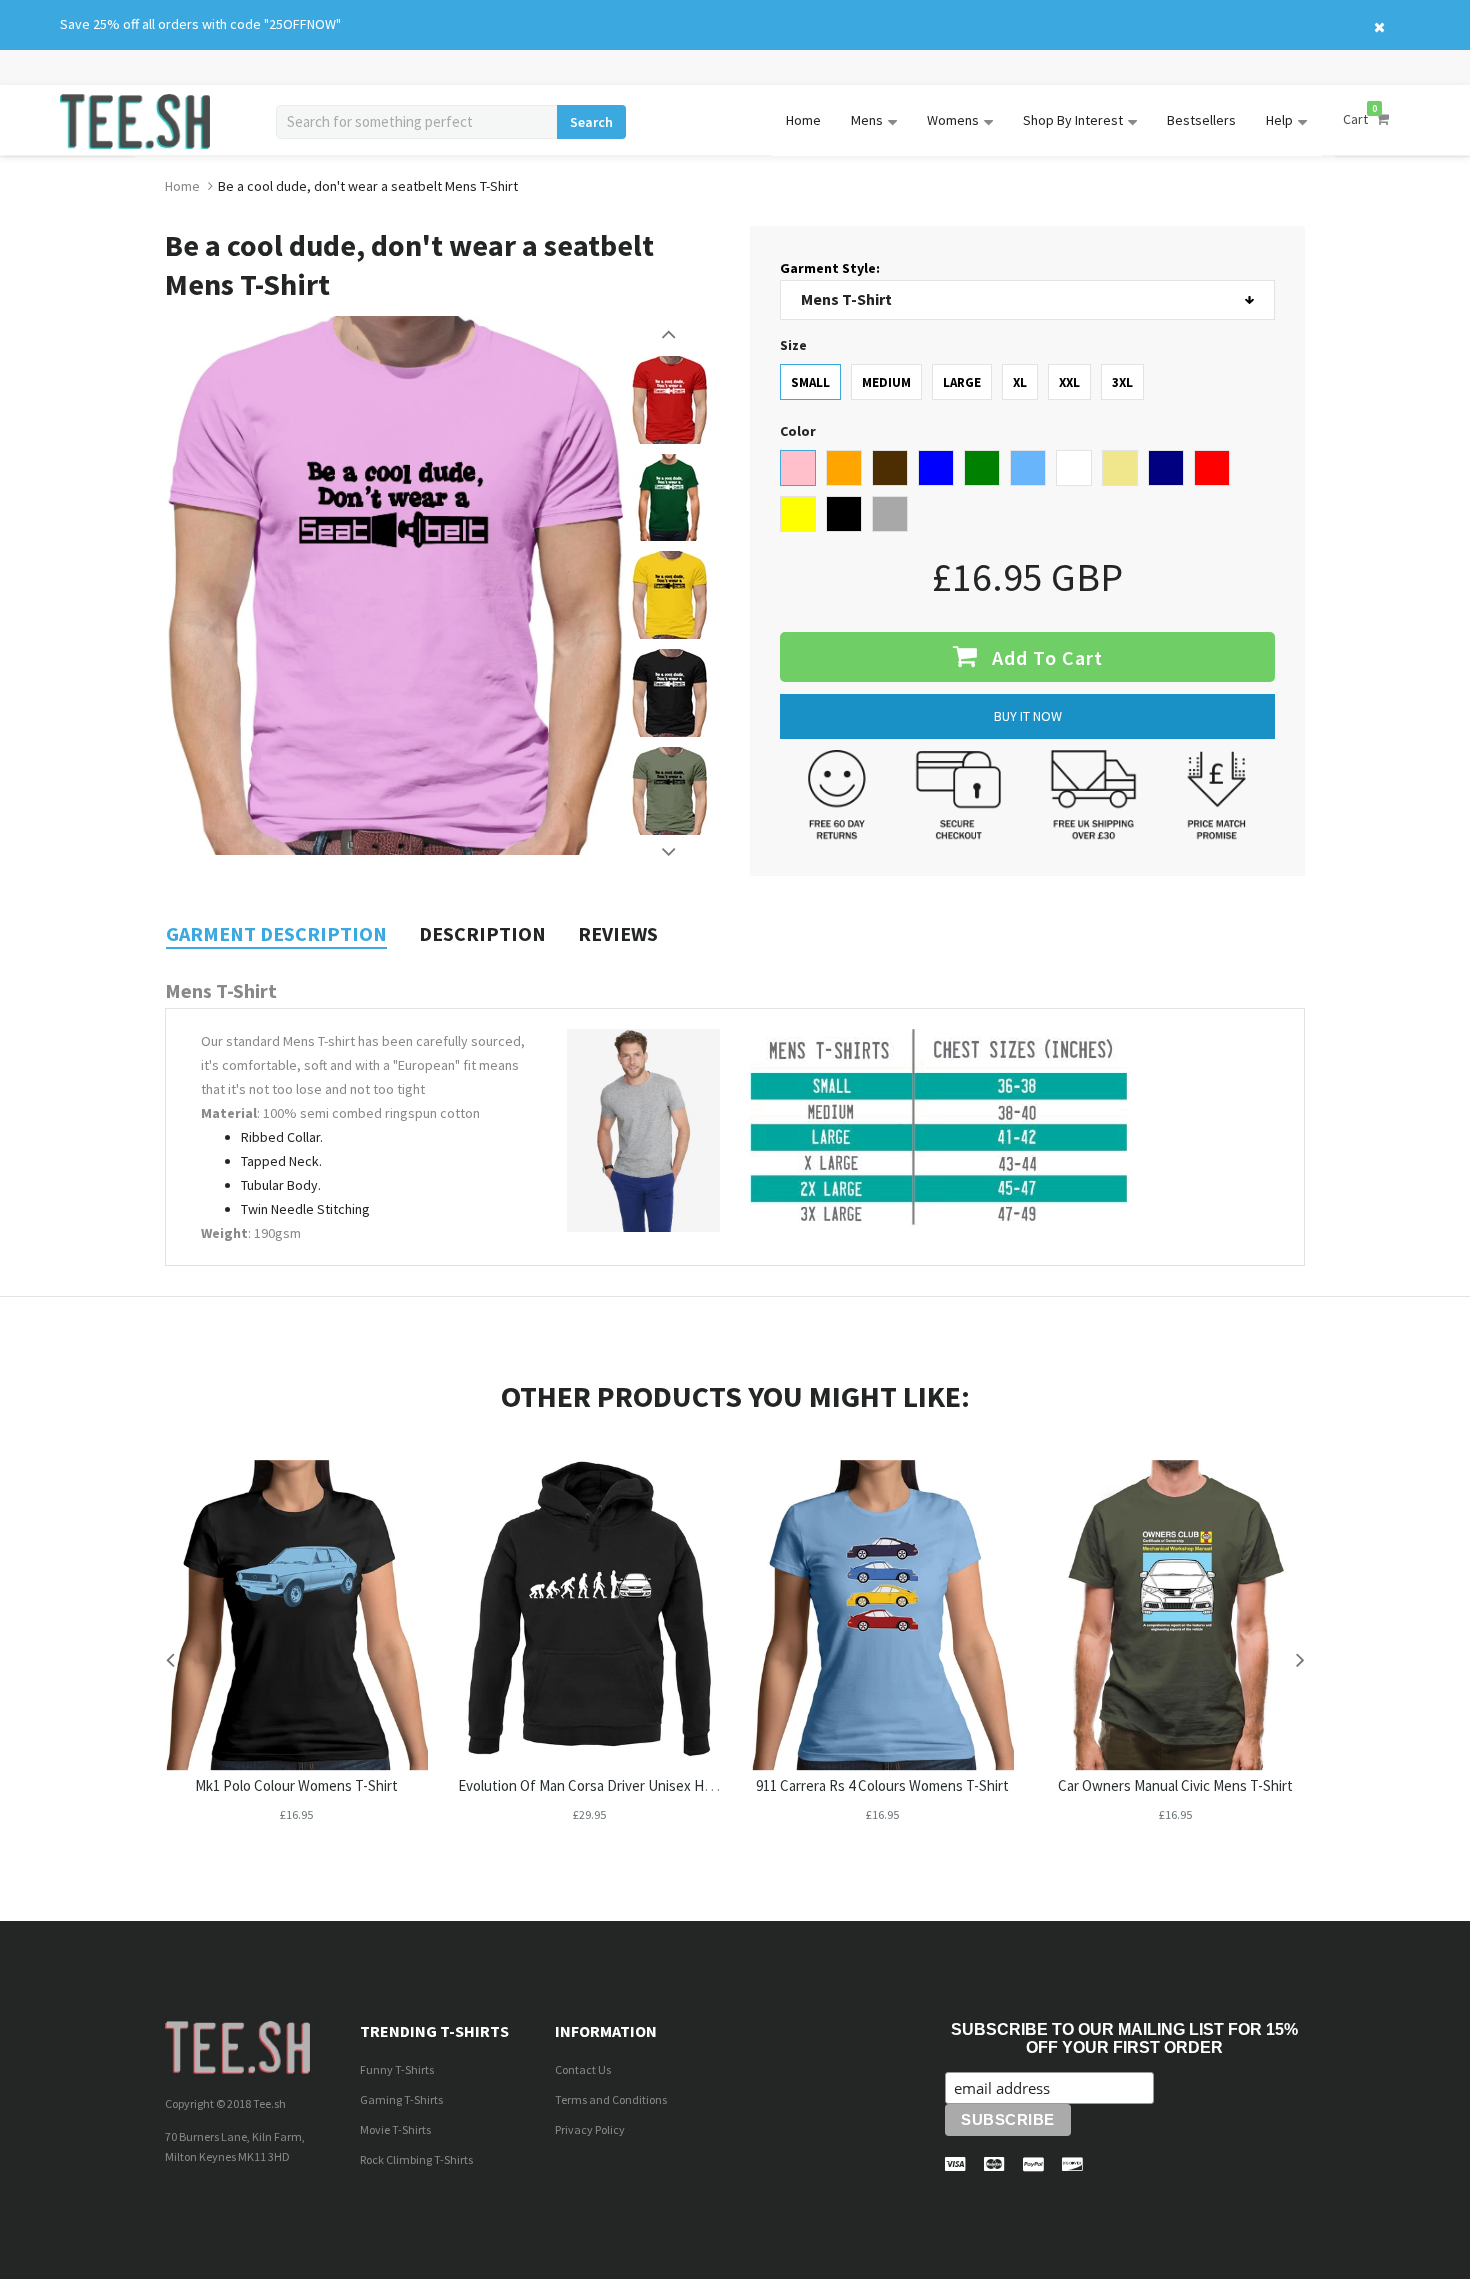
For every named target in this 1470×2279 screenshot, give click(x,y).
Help (1279, 120)
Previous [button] (670, 334)
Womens (953, 120)
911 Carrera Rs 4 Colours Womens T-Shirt (882, 1785)
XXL (1069, 382)
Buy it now (1028, 716)
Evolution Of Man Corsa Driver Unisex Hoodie (598, 1785)
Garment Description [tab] (276, 933)
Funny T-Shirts (397, 2069)
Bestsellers (1201, 120)
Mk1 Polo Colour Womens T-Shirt (296, 1785)
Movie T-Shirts (395, 2129)
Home (803, 120)
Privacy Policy (590, 2129)
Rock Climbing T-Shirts (416, 2159)
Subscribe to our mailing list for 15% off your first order (1124, 2038)
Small (810, 382)
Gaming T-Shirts (401, 2099)
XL (1020, 382)
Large (962, 382)
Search (591, 122)
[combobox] (416, 122)
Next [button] (670, 852)
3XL (1122, 382)
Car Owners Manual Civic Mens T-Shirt (1175, 1785)
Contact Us (583, 2069)
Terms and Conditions (611, 2099)
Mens (867, 120)
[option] (669, 400)
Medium (886, 382)
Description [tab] (482, 933)
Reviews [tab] (618, 933)
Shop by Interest (1073, 120)
